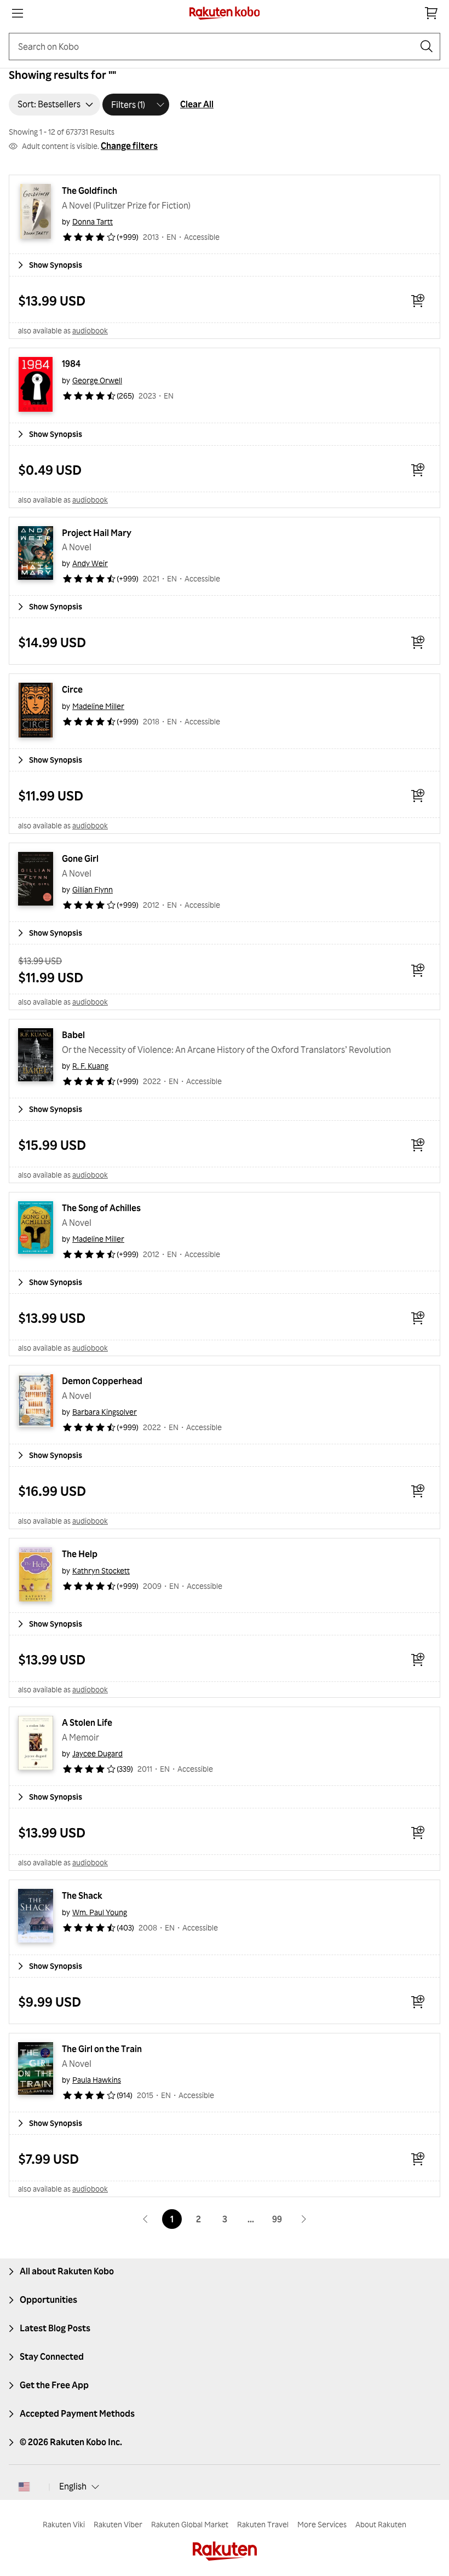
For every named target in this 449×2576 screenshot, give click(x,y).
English (73, 2486)
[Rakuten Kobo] (225, 13)
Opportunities (48, 2300)
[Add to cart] (418, 301)
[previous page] (146, 2219)
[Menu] (18, 13)
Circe (72, 689)
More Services (322, 2524)
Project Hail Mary (97, 533)
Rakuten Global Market (190, 2524)
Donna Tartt (93, 221)
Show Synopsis (56, 265)
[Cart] (431, 13)
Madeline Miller (98, 706)
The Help (80, 1554)
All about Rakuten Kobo (67, 2271)
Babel (73, 1035)
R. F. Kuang (90, 1066)
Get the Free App (54, 2385)
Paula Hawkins (97, 2080)
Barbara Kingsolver (105, 1412)
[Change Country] (24, 2487)
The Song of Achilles (101, 1208)
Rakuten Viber (118, 2524)
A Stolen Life (87, 1722)
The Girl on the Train (102, 2049)
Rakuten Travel (263, 2524)
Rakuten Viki (64, 2524)
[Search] (427, 47)
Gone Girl (80, 858)
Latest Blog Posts (55, 2328)
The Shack (82, 1895)
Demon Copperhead (102, 1381)
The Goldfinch (90, 191)
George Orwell (97, 380)
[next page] (303, 2219)
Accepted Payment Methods (77, 2413)
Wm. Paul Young (100, 1912)
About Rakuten (381, 2524)
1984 (71, 364)
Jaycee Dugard (97, 1753)
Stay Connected (52, 2356)
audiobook (90, 330)
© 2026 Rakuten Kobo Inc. (71, 2442)
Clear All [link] (197, 104)
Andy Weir (90, 563)
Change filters (129, 146)
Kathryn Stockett (101, 1571)
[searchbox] (216, 47)
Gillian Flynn (93, 889)
